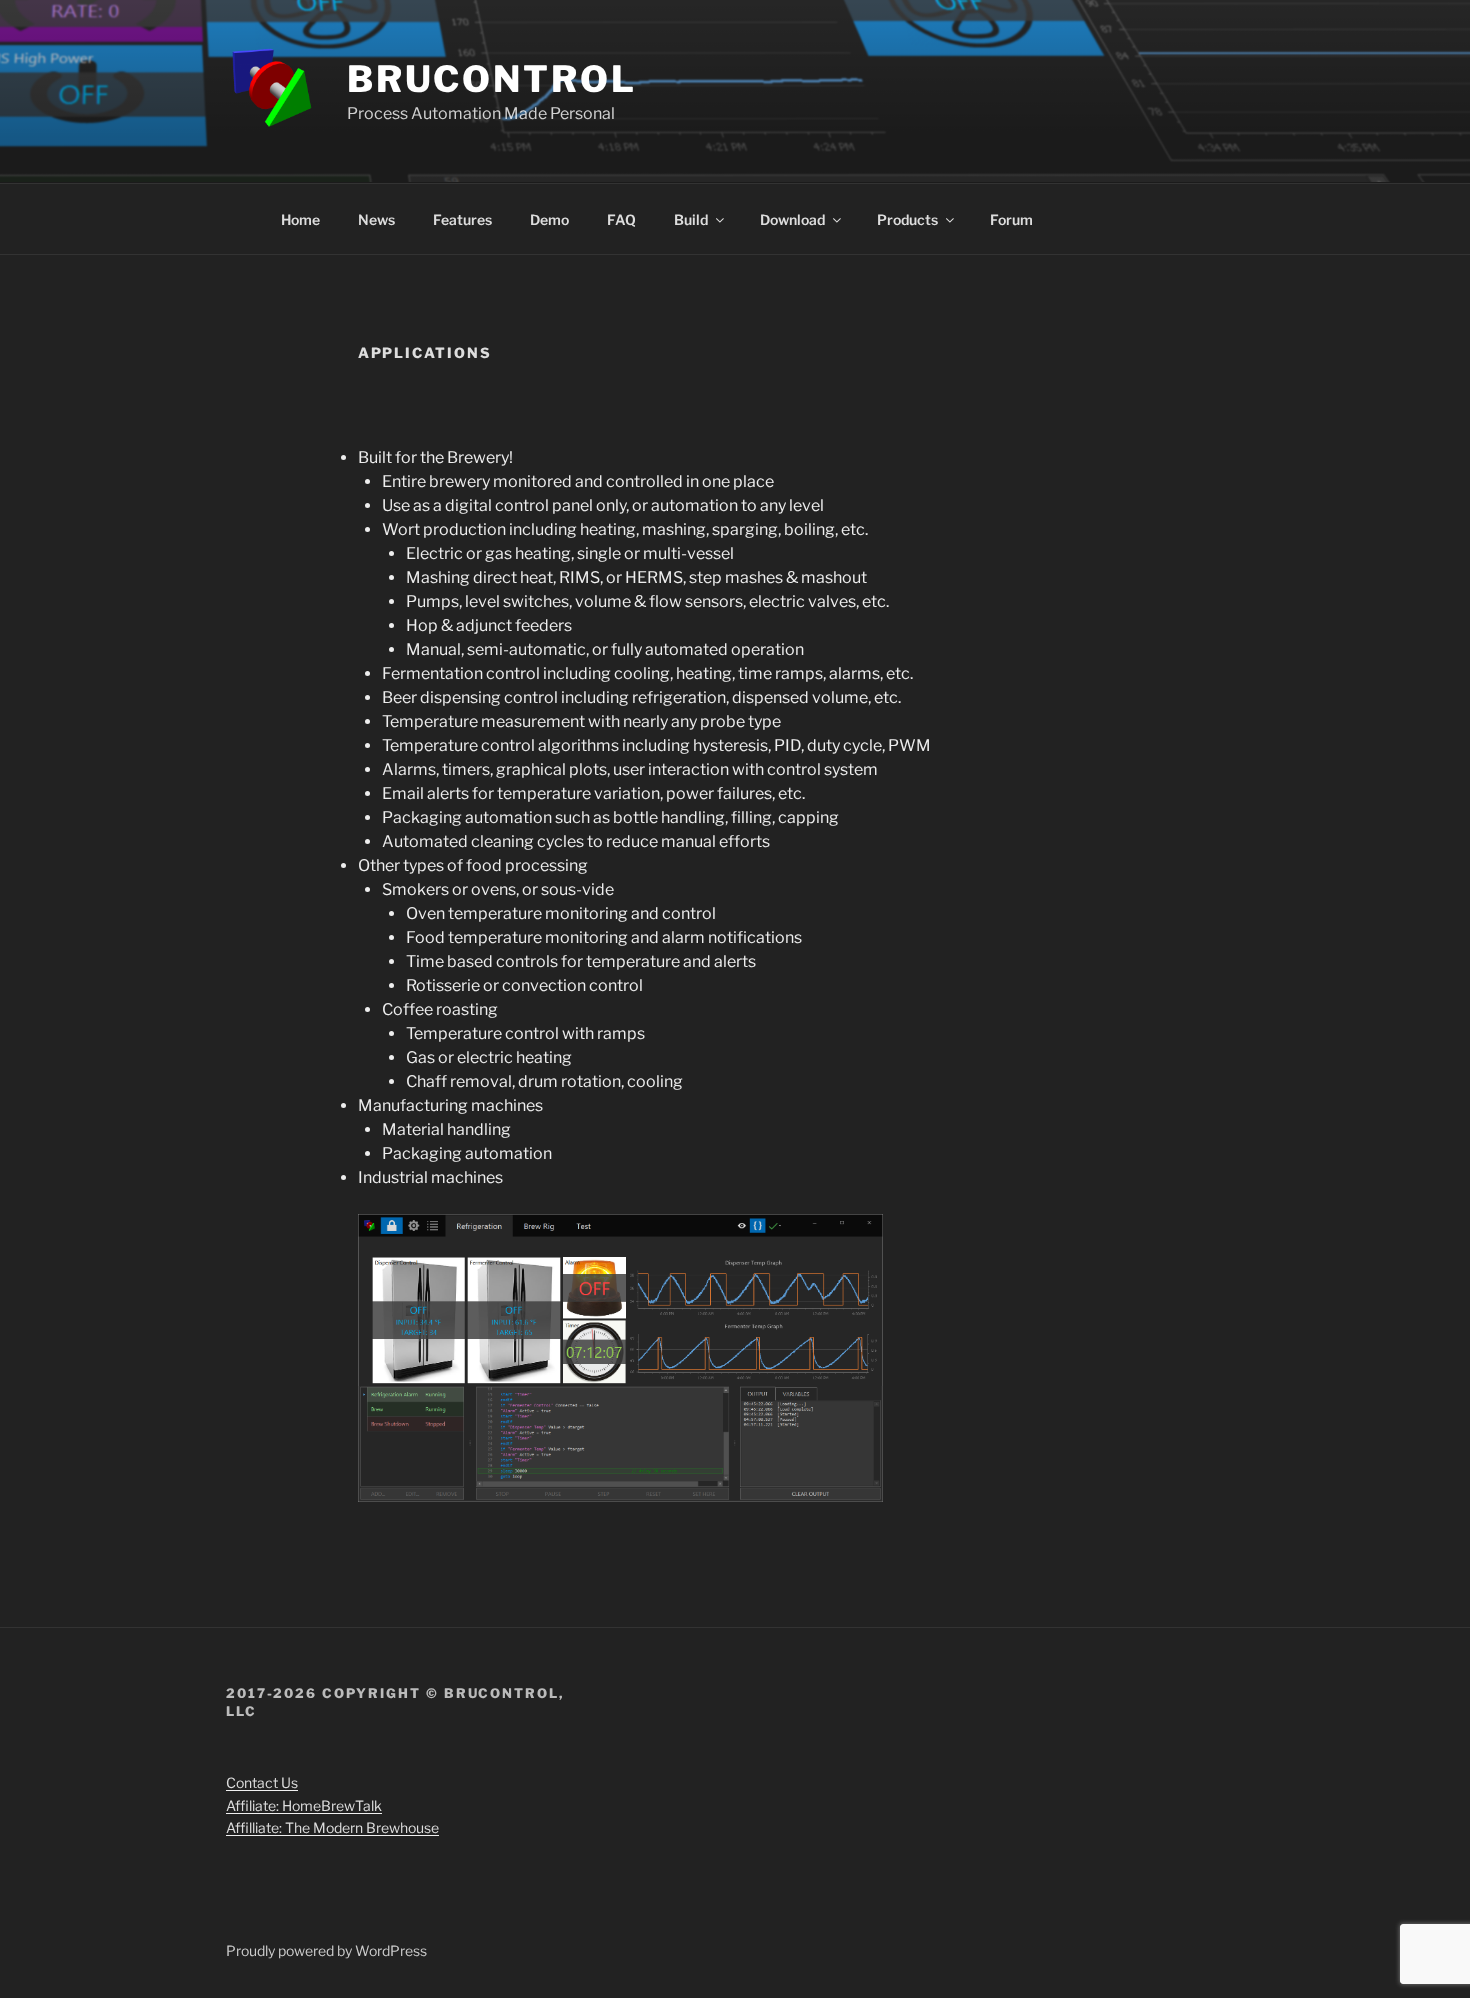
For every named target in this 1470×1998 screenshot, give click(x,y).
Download (792, 219)
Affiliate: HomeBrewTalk (304, 1805)
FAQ (621, 219)
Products (907, 219)
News (376, 219)
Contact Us (262, 1782)
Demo (549, 219)
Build (691, 219)
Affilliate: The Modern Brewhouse (332, 1827)
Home (300, 219)
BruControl (492, 79)
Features (462, 219)
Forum (1011, 219)
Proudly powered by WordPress (326, 1950)
